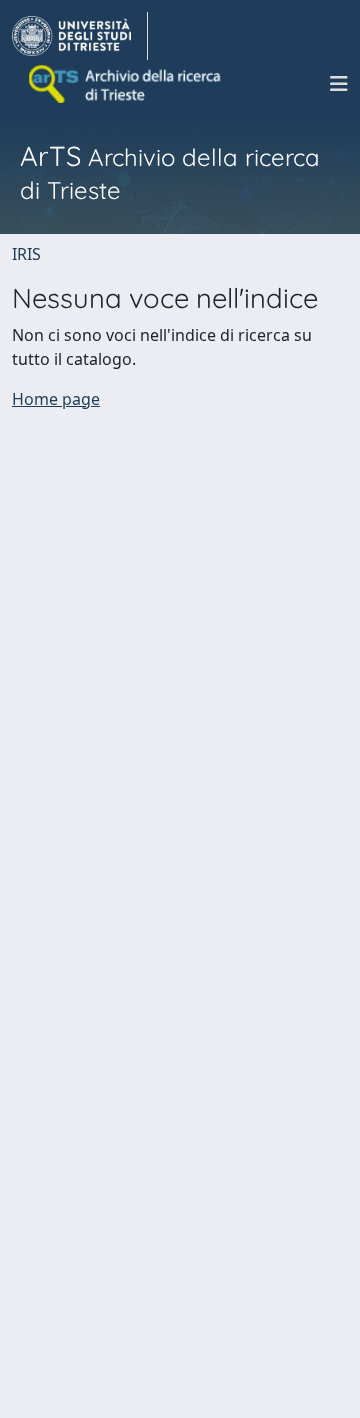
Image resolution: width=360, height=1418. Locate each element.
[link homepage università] (126, 84)
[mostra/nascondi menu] (339, 84)
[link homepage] (80, 36)
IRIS (26, 254)
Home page (56, 399)
